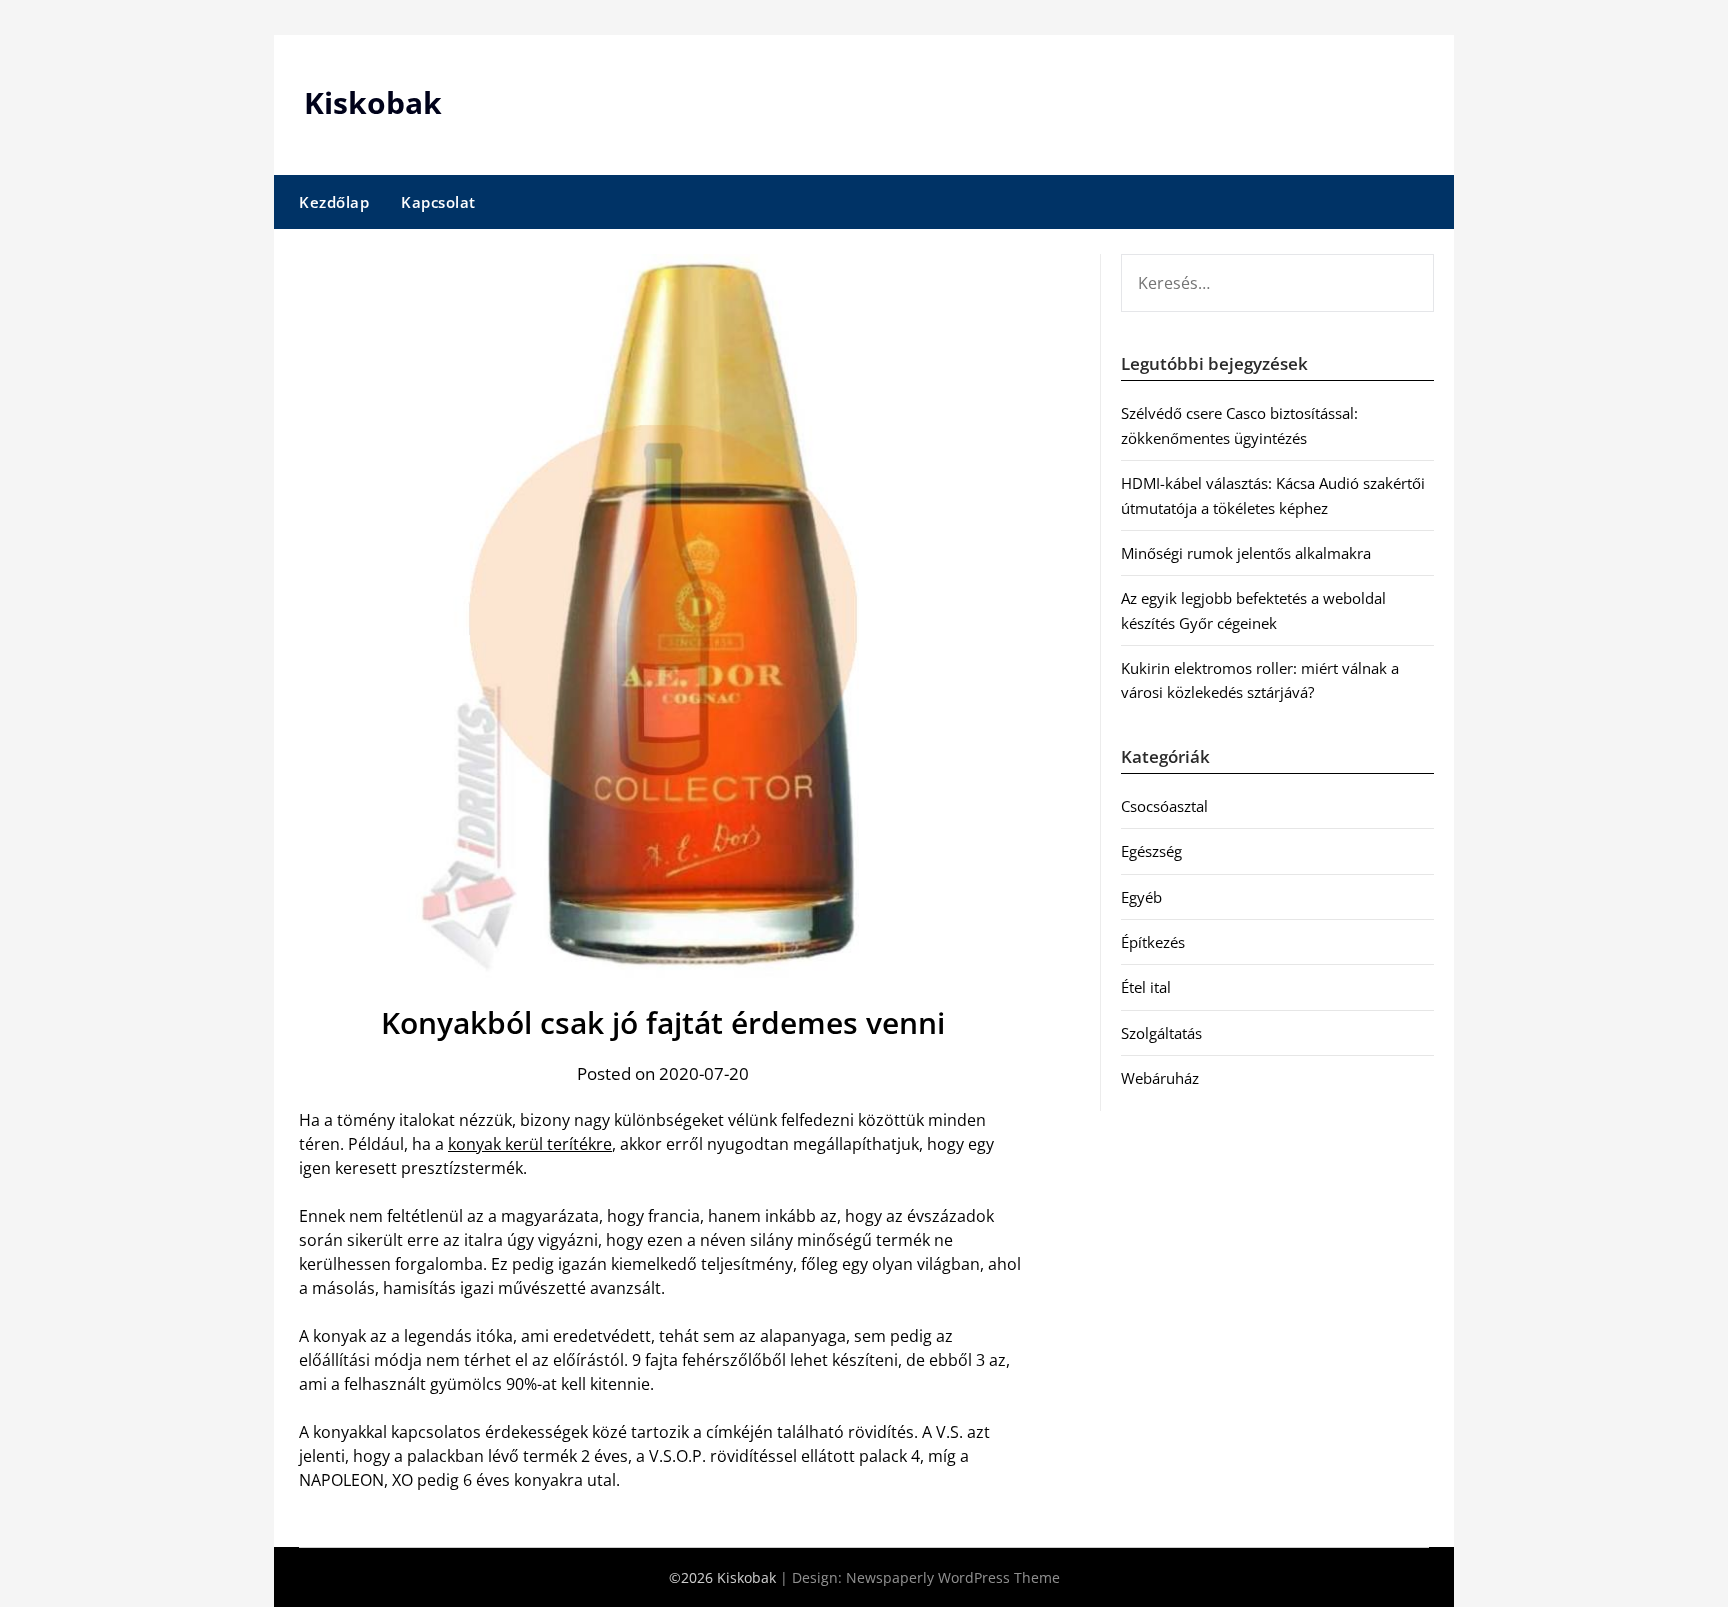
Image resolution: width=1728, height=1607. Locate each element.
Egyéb (1141, 897)
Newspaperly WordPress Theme (953, 1577)
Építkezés (1153, 942)
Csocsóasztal (1164, 806)
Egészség (1151, 851)
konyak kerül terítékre (530, 1144)
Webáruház (1160, 1078)
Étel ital (1146, 987)
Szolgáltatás (1161, 1033)
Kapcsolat (438, 202)
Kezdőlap (334, 202)
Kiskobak (373, 102)
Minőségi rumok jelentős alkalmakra (1246, 553)
